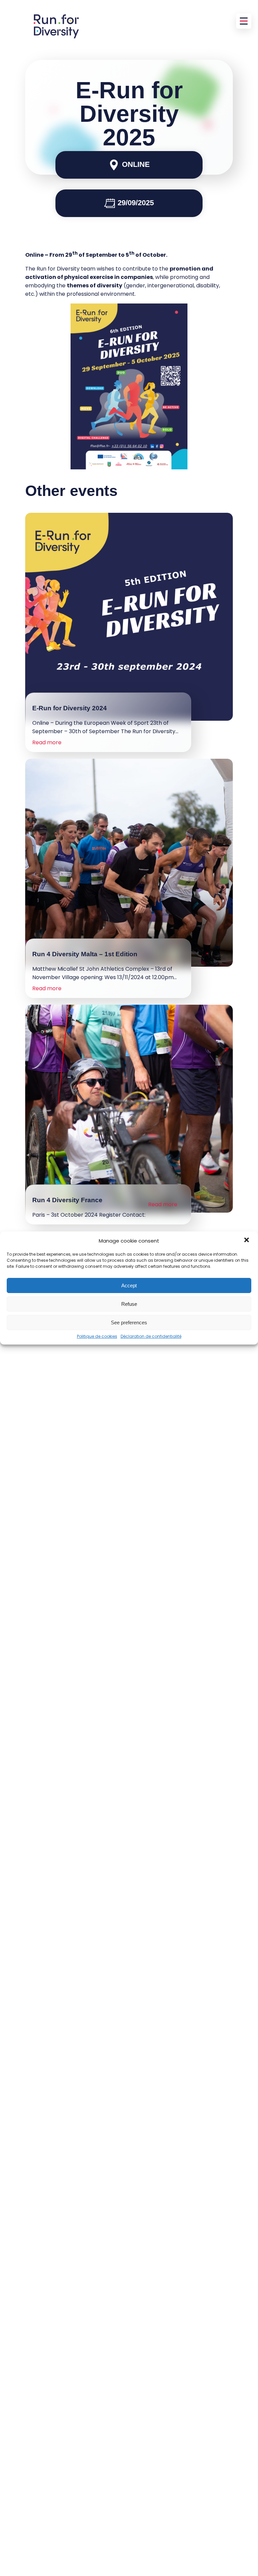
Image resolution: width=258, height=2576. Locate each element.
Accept (129, 1285)
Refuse (129, 1304)
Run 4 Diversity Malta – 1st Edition (85, 954)
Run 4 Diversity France (67, 1200)
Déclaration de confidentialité (151, 1336)
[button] (247, 1241)
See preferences (129, 1322)
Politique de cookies (97, 1336)
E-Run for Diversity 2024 (70, 708)
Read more (47, 742)
